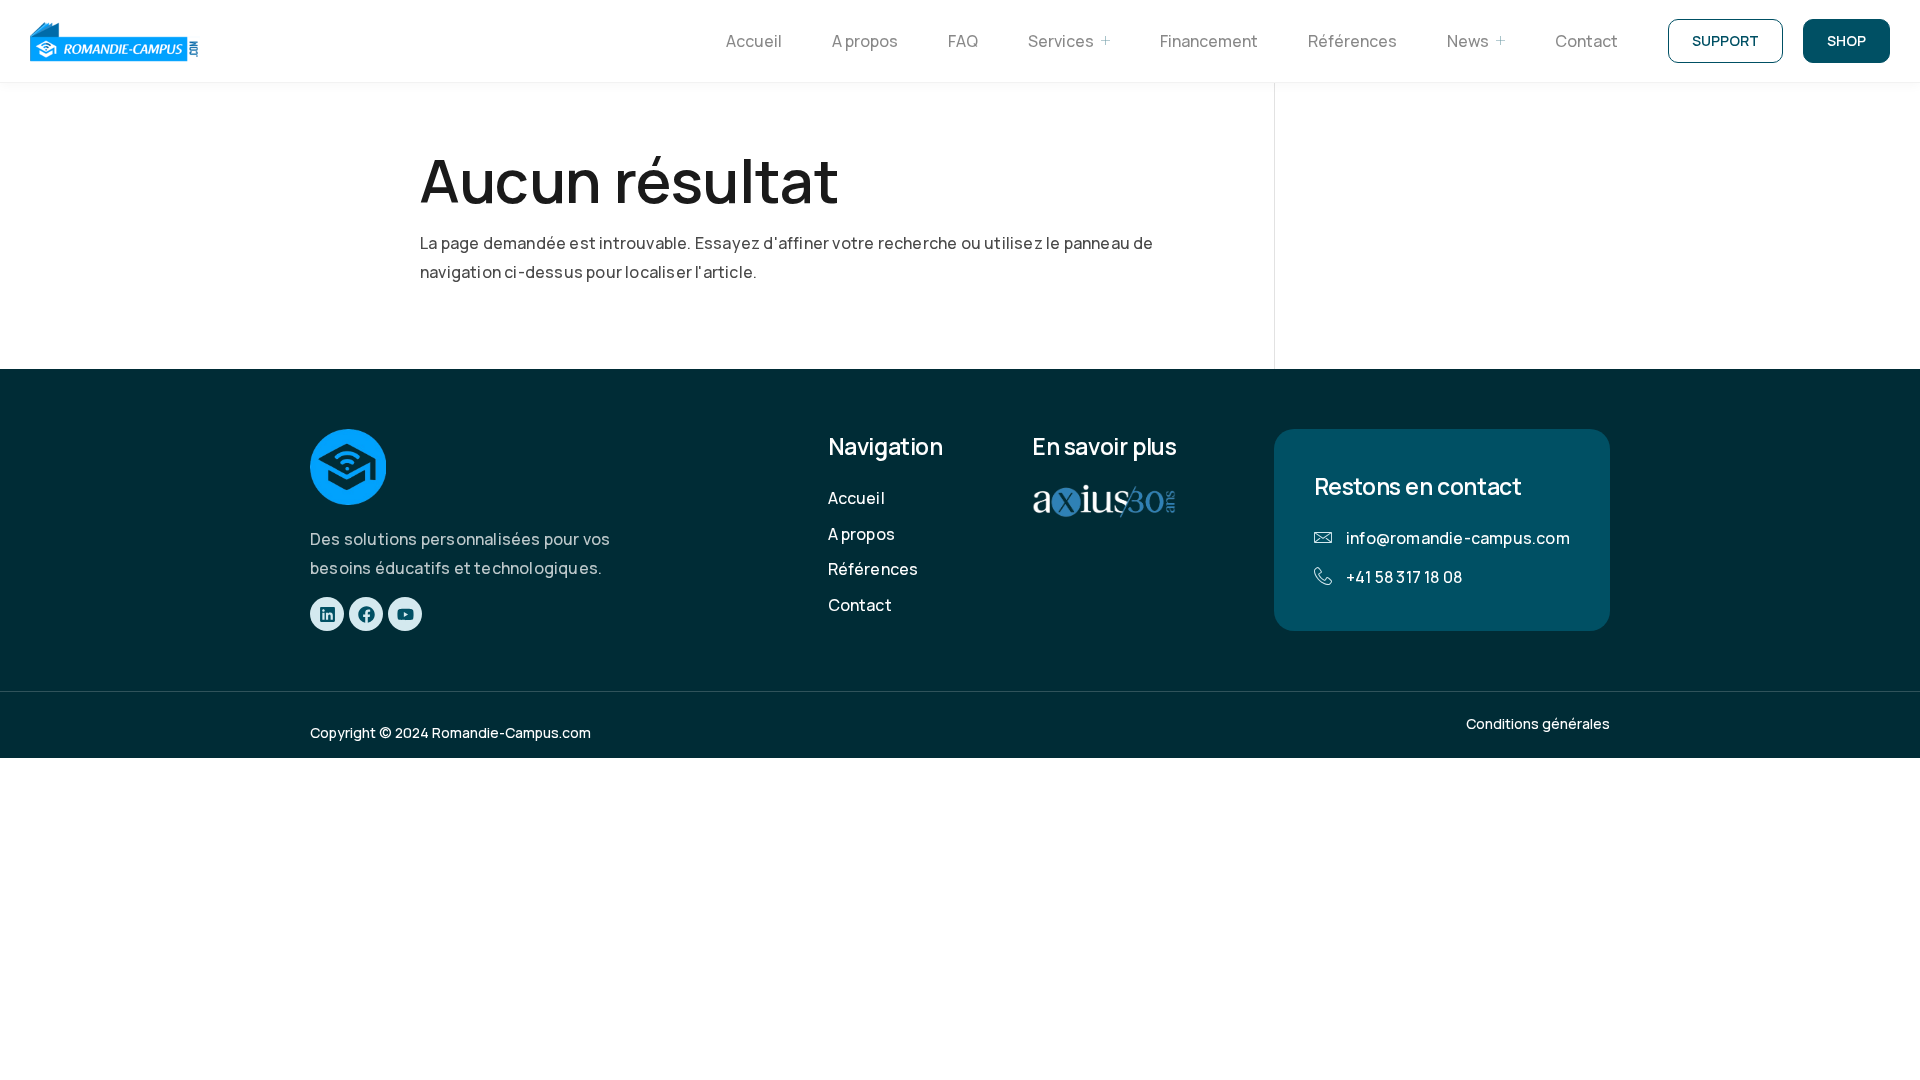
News (1468, 41)
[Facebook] (366, 614)
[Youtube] (405, 614)
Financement (1209, 41)
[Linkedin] (327, 614)
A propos (865, 41)
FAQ (963, 41)
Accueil (754, 41)
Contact (1586, 41)
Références (1352, 41)
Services (1061, 41)
